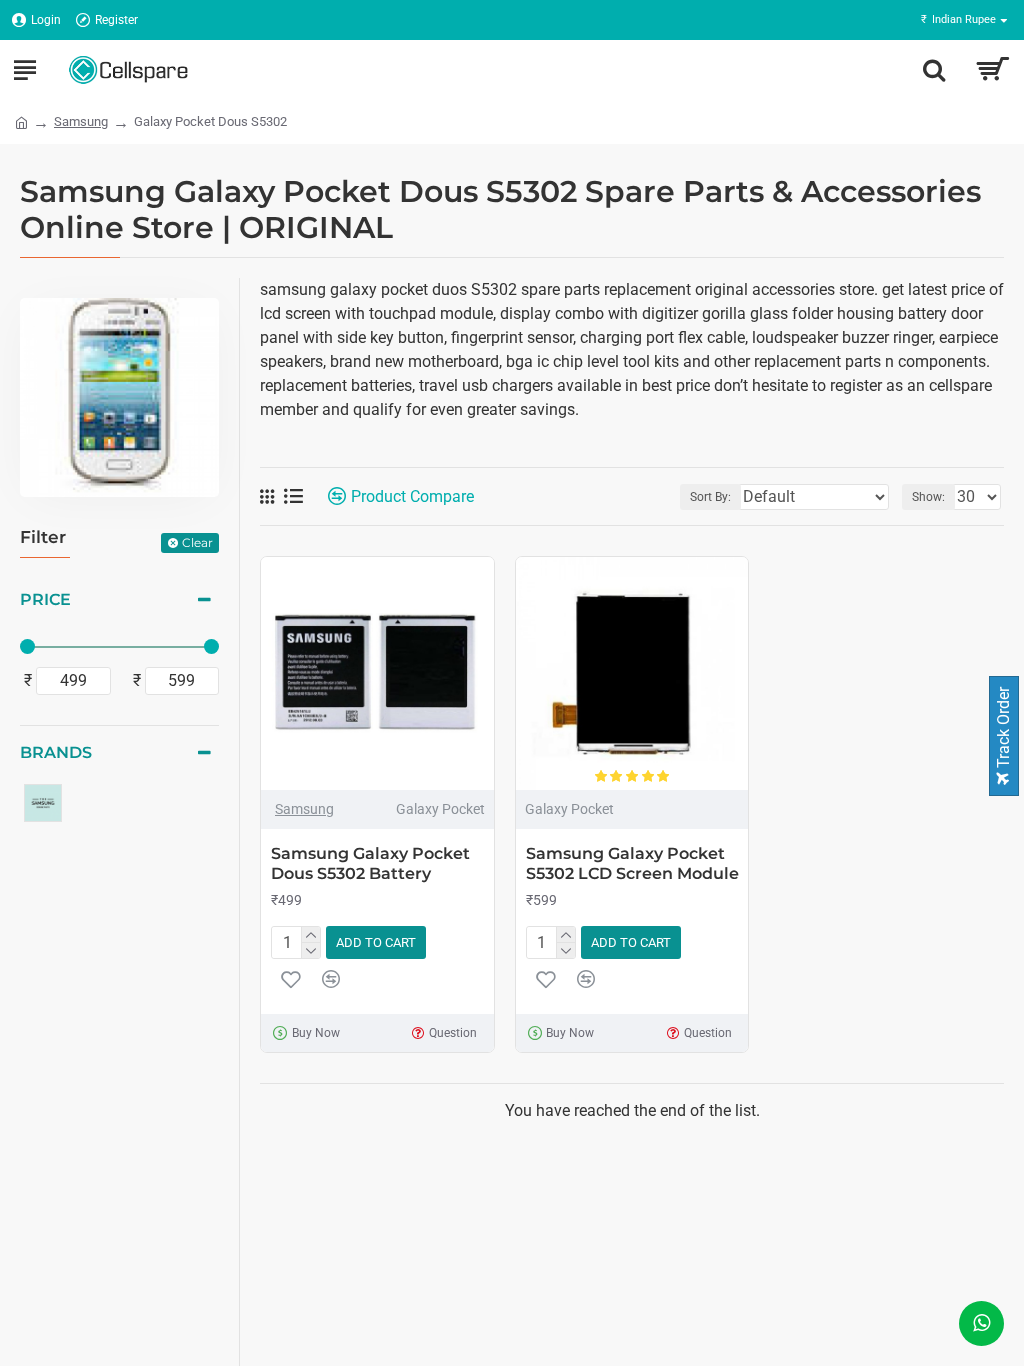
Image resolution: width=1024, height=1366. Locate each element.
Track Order (1003, 729)
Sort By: (710, 497)
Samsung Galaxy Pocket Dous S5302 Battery (370, 864)
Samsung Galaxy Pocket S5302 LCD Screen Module (632, 864)
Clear (197, 542)
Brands (56, 752)
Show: (928, 497)
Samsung (81, 121)
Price (45, 599)
